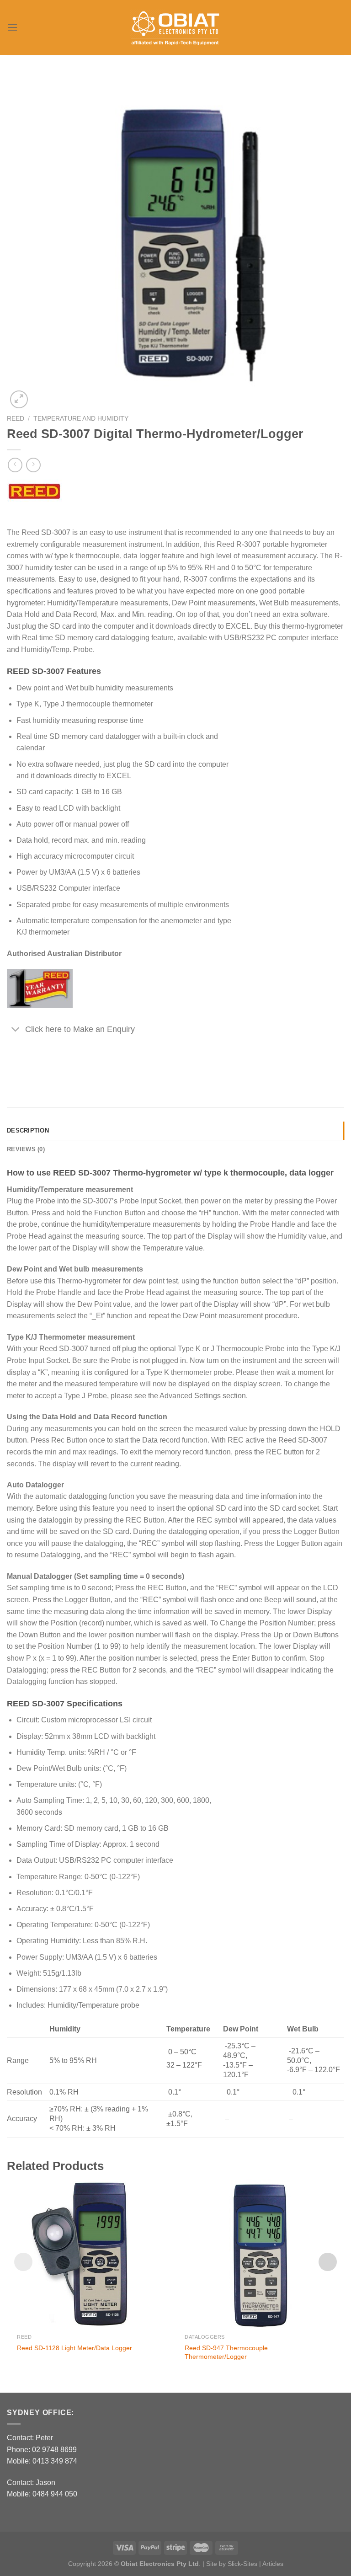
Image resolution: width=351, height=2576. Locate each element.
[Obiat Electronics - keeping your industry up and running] (175, 28)
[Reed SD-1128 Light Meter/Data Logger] (92, 2254)
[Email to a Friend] (48, 1062)
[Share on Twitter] (32, 1062)
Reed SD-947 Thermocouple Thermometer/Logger (226, 2352)
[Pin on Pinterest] (65, 1062)
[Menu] (12, 27)
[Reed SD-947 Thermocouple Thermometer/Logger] (259, 2254)
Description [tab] (28, 1130)
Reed (16, 419)
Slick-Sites (242, 2564)
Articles (273, 2564)
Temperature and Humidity (81, 419)
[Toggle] (16, 1030)
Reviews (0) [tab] (26, 1149)
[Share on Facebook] (15, 1062)
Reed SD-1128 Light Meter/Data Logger (74, 2348)
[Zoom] (19, 399)
